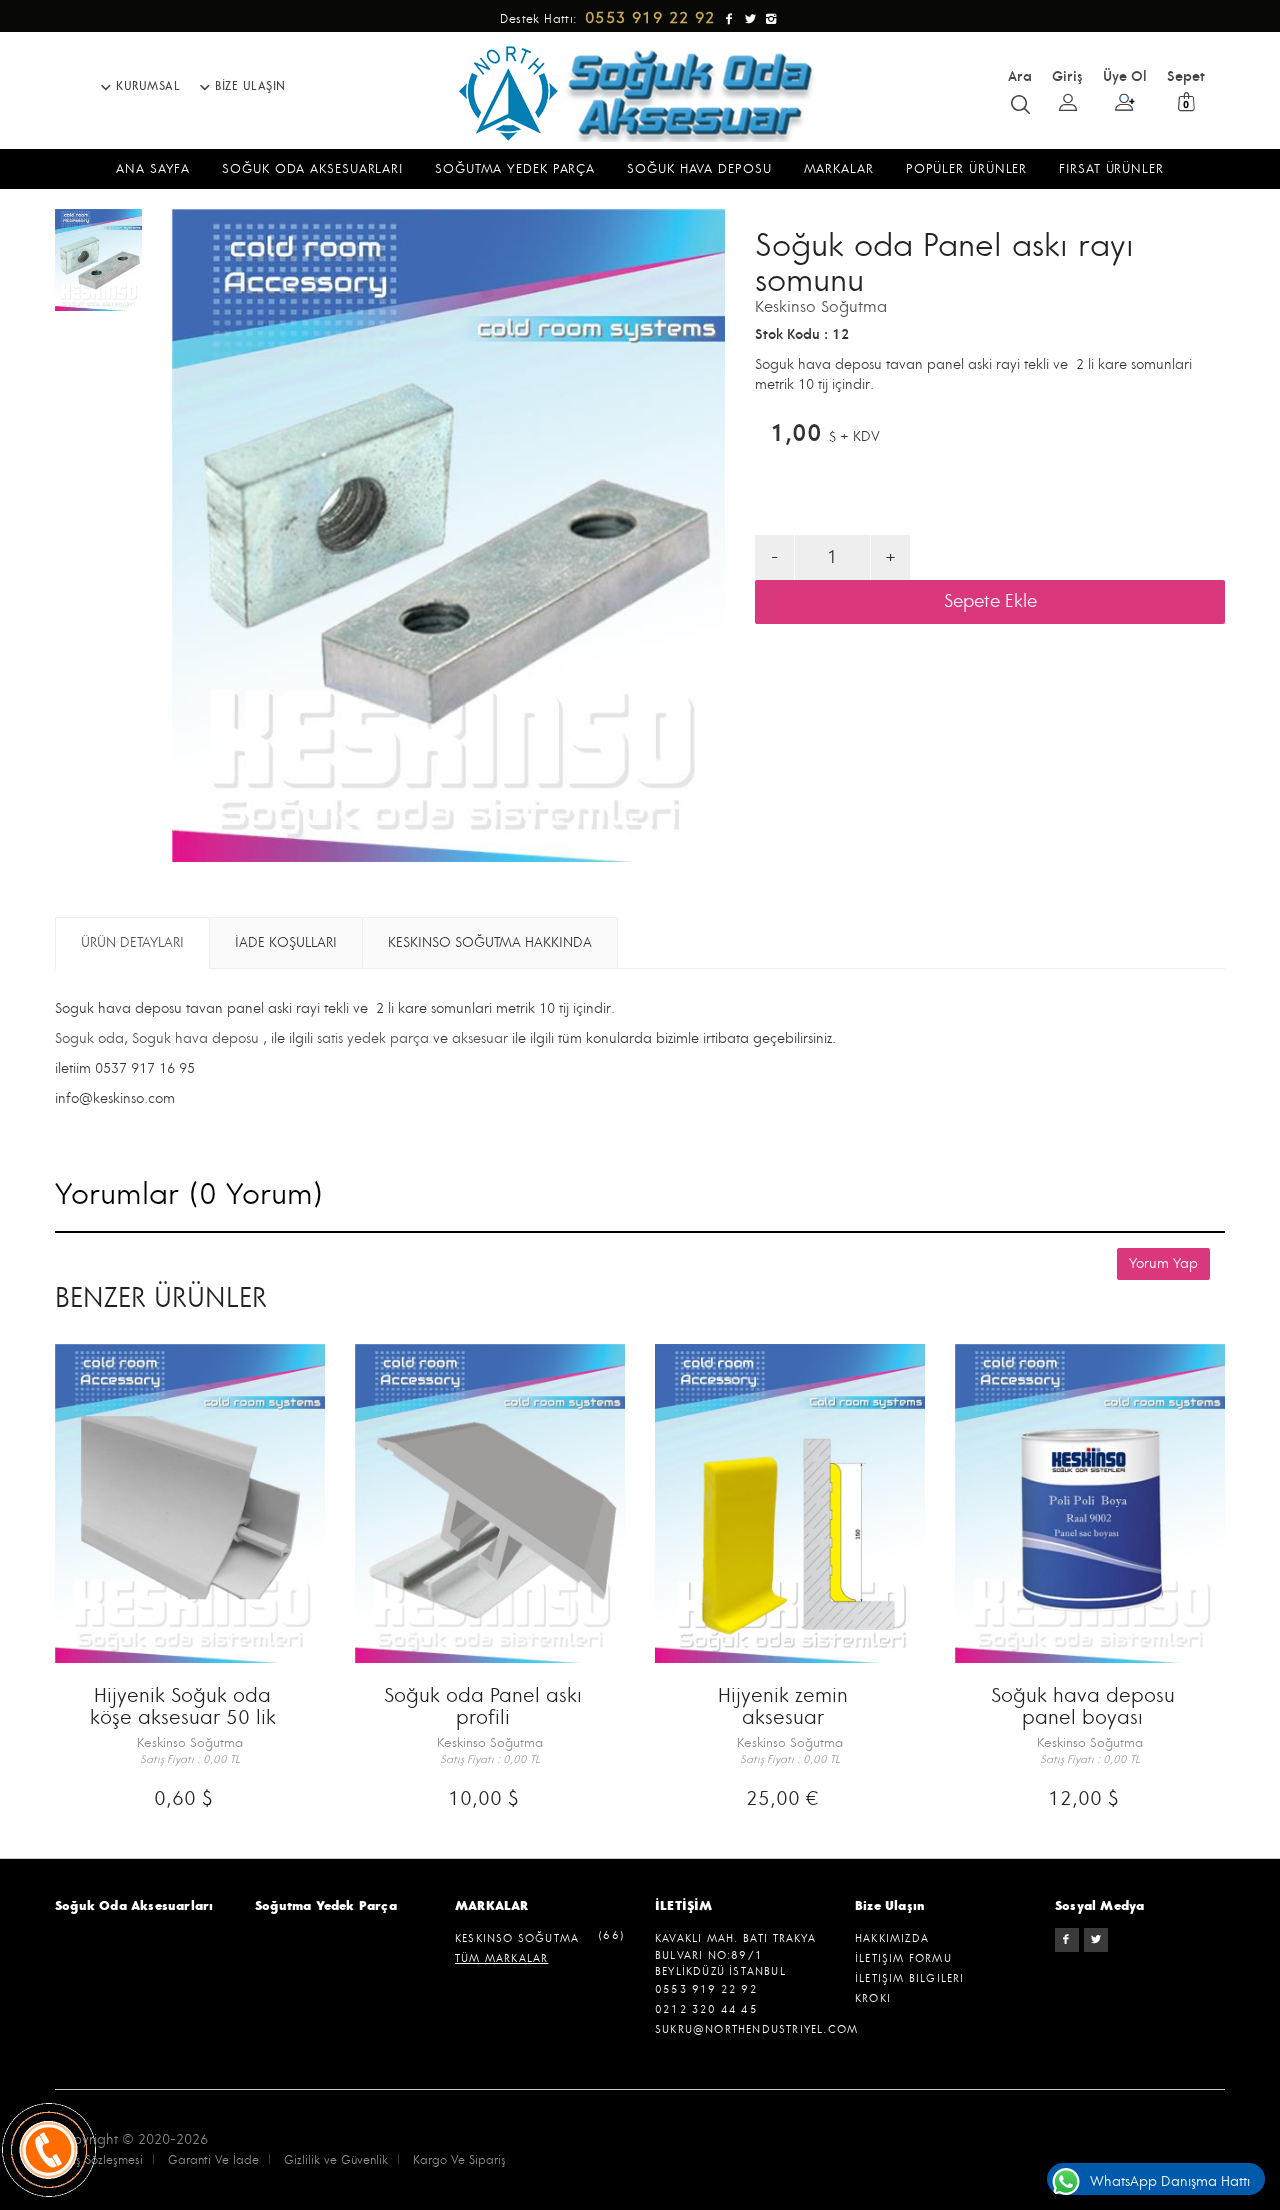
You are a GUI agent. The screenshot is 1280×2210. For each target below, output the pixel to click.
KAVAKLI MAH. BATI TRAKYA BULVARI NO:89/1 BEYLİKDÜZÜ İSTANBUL (735, 1955)
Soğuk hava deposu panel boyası (1083, 1706)
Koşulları (286, 942)
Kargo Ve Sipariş (459, 2160)
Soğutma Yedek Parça (326, 1905)
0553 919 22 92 (706, 1989)
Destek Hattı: (610, 19)
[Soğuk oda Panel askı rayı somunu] (98, 260)
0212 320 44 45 (706, 2009)
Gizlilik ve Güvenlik (336, 2160)
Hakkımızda (892, 1938)
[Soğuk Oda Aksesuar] (640, 92)
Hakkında (490, 942)
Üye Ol (1125, 76)
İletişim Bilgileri (910, 1978)
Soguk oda (89, 1038)
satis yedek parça (373, 1038)
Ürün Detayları (132, 942)
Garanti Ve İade (213, 2160)
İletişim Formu (903, 1958)
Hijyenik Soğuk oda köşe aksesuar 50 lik (183, 1706)
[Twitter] (1096, 1940)
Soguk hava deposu (195, 1038)
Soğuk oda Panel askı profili (483, 1706)
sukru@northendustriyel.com (756, 2029)
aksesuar (478, 1038)
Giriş (1067, 76)
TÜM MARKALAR (501, 1958)
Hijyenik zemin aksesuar (783, 1706)
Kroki (873, 1998)
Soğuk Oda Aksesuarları (134, 1905)
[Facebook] (1067, 1940)
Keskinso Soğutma (821, 307)
